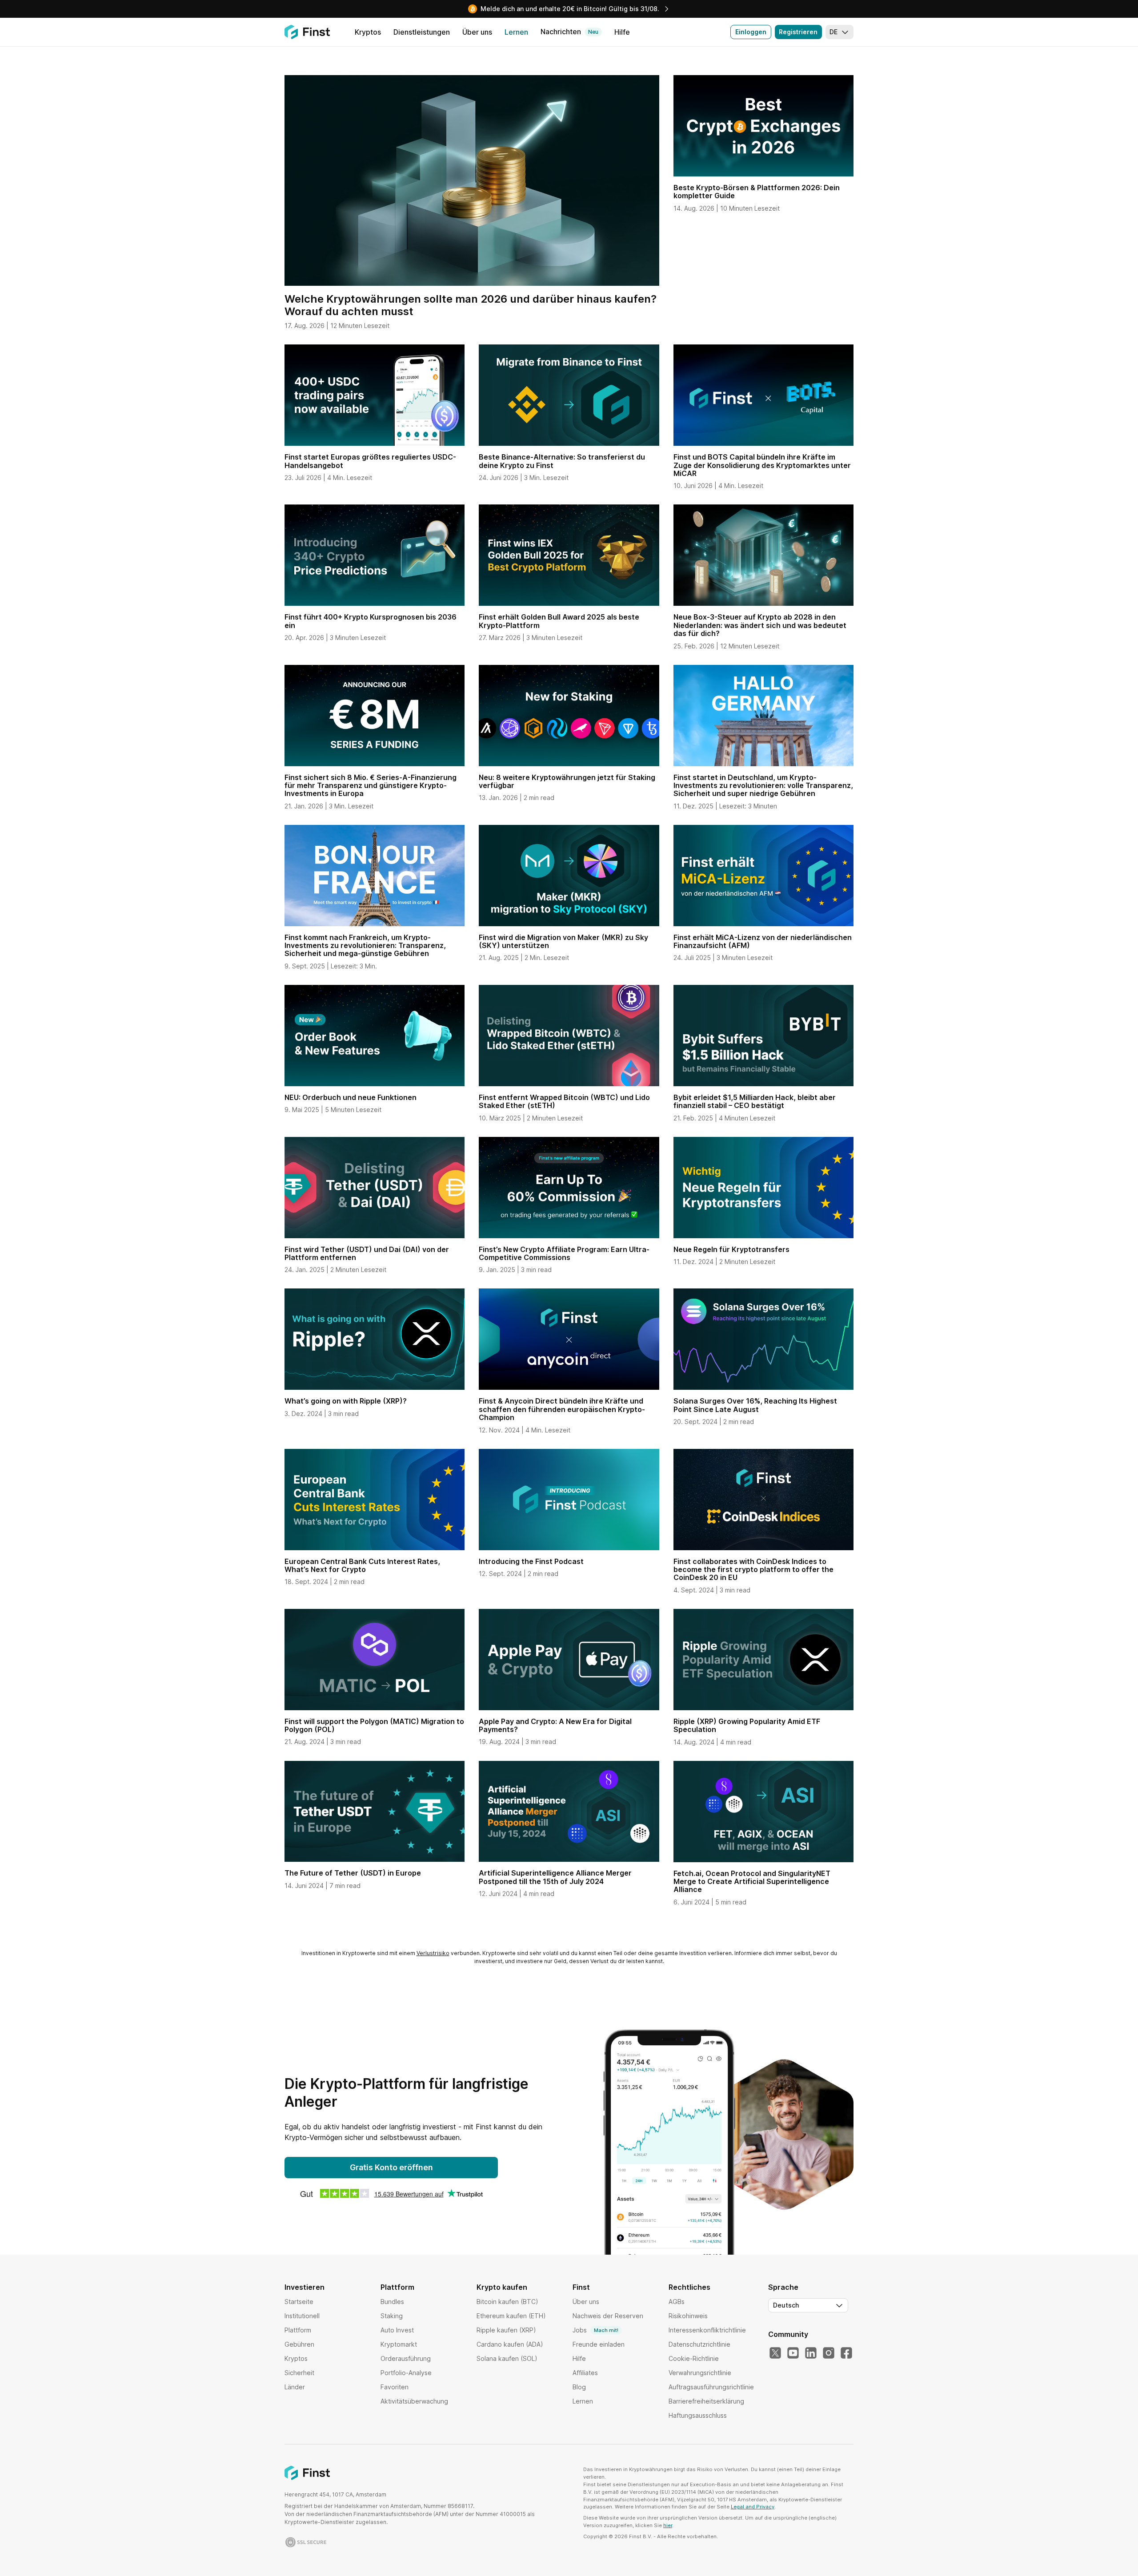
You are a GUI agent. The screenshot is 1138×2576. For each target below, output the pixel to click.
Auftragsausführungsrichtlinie (711, 2387)
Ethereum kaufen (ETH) (511, 2316)
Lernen (583, 2401)
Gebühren (299, 2344)
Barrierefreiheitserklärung (706, 2401)
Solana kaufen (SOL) (507, 2358)
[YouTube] (793, 2353)
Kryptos (296, 2358)
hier (668, 2525)
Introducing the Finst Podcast (531, 1561)
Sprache (783, 2287)
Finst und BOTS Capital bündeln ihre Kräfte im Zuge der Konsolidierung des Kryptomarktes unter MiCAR (762, 465)
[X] (775, 2353)
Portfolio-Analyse (406, 2373)
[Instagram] (829, 2353)
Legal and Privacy (753, 2507)
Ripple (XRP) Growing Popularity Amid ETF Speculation (747, 1725)
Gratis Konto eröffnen (391, 2167)
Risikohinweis (688, 2316)
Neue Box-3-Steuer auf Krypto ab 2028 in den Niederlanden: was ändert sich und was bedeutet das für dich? (760, 625)
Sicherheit (299, 2373)
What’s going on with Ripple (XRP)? (346, 1401)
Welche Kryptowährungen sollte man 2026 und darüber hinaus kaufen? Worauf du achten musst (471, 305)
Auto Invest (397, 2330)
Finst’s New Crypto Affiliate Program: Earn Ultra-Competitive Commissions (564, 1253)
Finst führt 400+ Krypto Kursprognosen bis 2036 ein (371, 621)
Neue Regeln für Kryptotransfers (731, 1249)
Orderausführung (406, 2358)
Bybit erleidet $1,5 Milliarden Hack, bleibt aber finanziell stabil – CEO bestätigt (755, 1101)
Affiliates (585, 2373)
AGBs (677, 2302)
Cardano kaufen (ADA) (510, 2344)
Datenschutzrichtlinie (699, 2344)
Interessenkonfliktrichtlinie (707, 2330)
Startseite (299, 2302)
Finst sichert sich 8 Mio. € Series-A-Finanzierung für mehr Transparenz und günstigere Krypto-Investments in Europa (371, 786)
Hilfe (579, 2358)
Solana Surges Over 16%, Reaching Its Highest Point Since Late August (755, 1405)
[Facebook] (846, 2353)
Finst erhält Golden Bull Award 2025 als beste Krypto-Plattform (559, 621)
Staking (392, 2316)
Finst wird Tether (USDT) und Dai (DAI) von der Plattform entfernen (367, 1253)
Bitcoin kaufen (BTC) (507, 2302)
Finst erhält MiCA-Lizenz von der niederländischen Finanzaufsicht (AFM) (763, 941)
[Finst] (307, 32)
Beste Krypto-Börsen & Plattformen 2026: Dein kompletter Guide (757, 192)
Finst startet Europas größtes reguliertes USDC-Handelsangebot (370, 461)
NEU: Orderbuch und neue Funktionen (351, 1097)
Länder (295, 2387)
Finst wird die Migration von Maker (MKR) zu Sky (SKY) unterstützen (563, 941)
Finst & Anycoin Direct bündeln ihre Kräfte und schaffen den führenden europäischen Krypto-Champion (562, 1409)
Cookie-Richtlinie (694, 2358)
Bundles (392, 2302)
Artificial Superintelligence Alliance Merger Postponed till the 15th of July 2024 (555, 1877)
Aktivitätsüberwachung (414, 2401)
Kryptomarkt (399, 2344)
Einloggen (751, 32)
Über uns (586, 2302)
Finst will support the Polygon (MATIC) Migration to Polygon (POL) (374, 1725)
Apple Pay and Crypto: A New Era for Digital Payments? (555, 1725)
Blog (579, 2387)
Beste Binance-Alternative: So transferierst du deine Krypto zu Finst (562, 461)
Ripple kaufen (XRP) (506, 2330)
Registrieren (798, 32)
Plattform (298, 2330)
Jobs (595, 2330)
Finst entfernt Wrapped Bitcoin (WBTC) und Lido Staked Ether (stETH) (564, 1101)
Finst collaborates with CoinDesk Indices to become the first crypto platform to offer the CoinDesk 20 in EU (753, 1570)
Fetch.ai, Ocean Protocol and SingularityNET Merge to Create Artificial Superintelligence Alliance (752, 1882)
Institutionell (302, 2316)
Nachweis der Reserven (608, 2316)
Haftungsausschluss (698, 2415)
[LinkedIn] (811, 2353)
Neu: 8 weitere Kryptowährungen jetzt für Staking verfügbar (567, 781)
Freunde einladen (599, 2344)
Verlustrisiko (433, 1953)
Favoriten (395, 2387)
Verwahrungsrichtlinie (700, 2373)
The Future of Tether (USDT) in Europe (353, 1873)
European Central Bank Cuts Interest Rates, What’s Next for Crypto (362, 1565)
